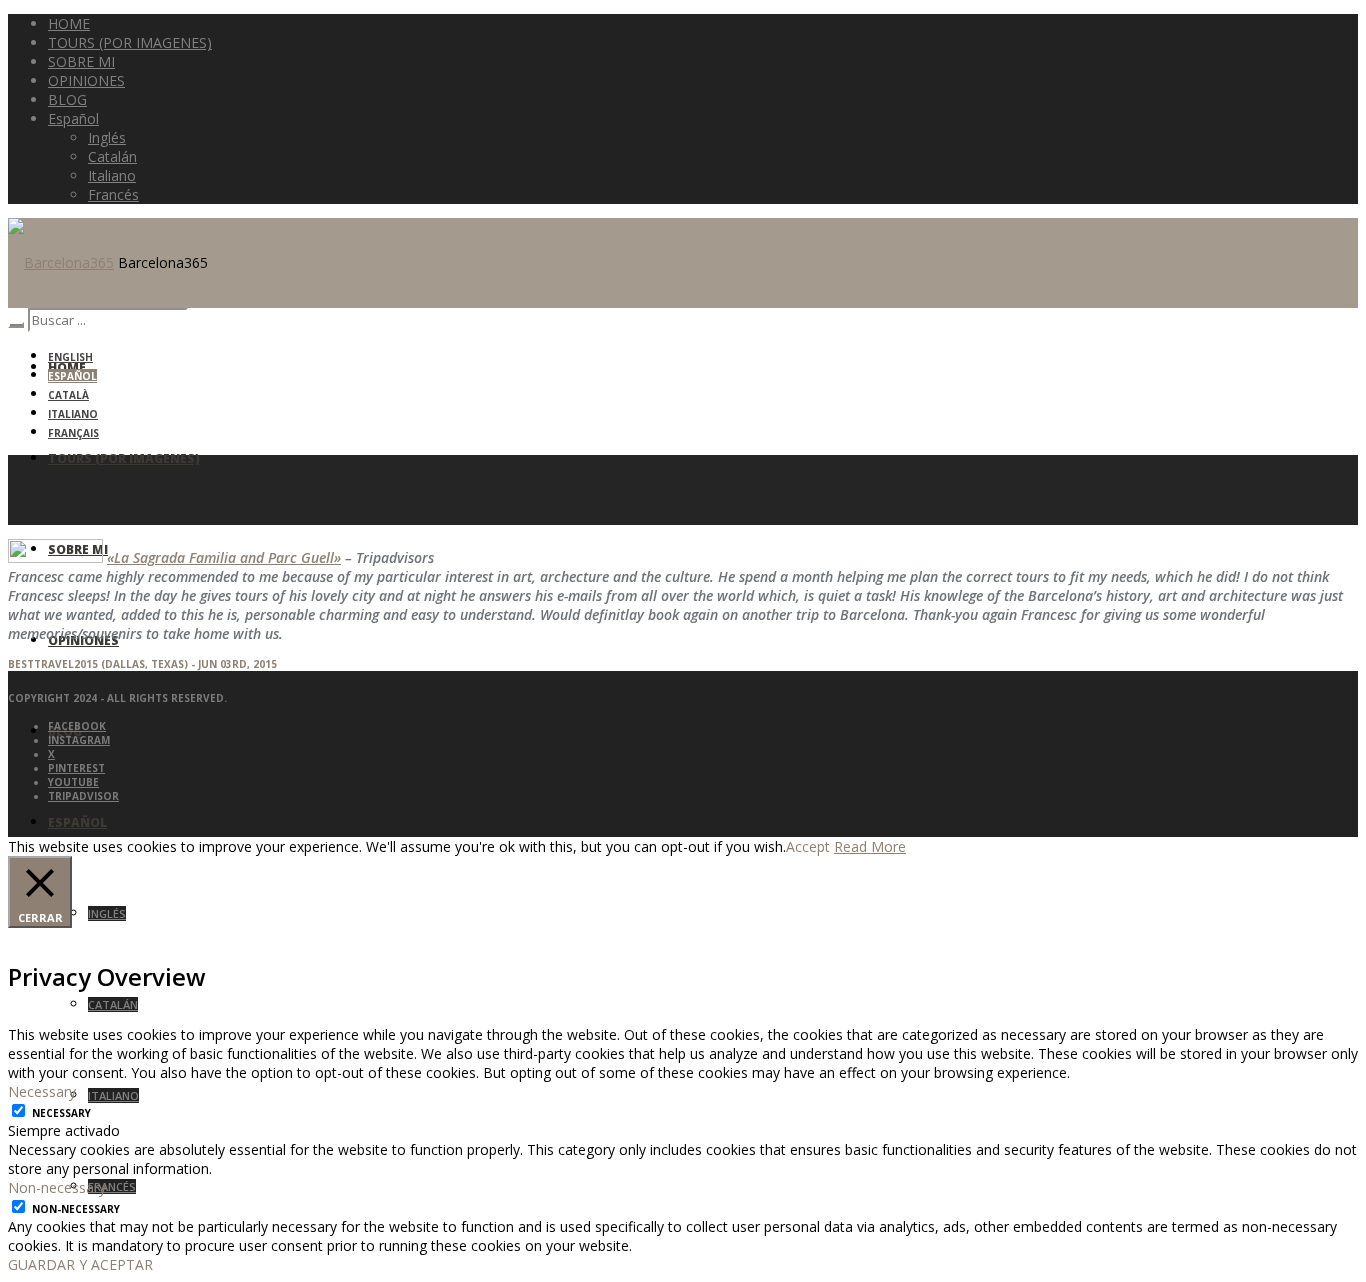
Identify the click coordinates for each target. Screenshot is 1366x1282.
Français (73, 433)
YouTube (73, 782)
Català (68, 395)
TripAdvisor (83, 796)
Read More (870, 846)
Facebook (77, 726)
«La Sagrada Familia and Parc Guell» (224, 557)
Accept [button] (808, 846)
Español (72, 376)
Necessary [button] (42, 1091)
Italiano (73, 414)
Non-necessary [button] (57, 1187)
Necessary (61, 1113)
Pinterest (76, 768)
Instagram (79, 740)
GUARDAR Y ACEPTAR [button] (80, 1264)
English (70, 357)
